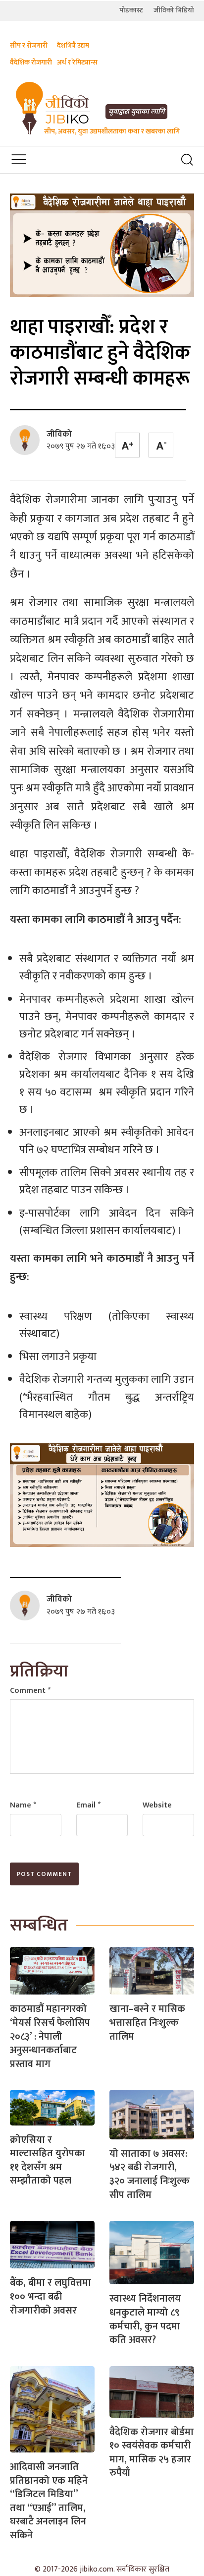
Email (88, 1805)
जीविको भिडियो (174, 10)
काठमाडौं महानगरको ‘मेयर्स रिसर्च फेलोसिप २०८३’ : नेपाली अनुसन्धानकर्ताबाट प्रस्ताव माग (50, 2036)
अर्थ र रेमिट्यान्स (77, 62)
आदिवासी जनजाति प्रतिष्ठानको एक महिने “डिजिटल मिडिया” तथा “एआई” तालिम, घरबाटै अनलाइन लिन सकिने (49, 2501)
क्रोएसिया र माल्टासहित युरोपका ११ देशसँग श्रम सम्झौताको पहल (48, 2160)
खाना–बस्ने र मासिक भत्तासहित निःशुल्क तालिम (147, 2023)
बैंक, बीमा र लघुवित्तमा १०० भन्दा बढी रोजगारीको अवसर (51, 2296)
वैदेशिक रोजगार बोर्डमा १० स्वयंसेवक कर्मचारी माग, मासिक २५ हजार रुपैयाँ (152, 2453)
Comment (30, 1691)
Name (23, 1805)
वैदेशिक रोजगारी (31, 62)
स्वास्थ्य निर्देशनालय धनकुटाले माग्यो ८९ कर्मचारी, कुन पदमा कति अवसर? (145, 2319)
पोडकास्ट (131, 10)
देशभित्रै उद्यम (73, 45)
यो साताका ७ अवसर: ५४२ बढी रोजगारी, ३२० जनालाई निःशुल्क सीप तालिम (150, 2174)
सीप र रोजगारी (29, 45)
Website (157, 1805)
